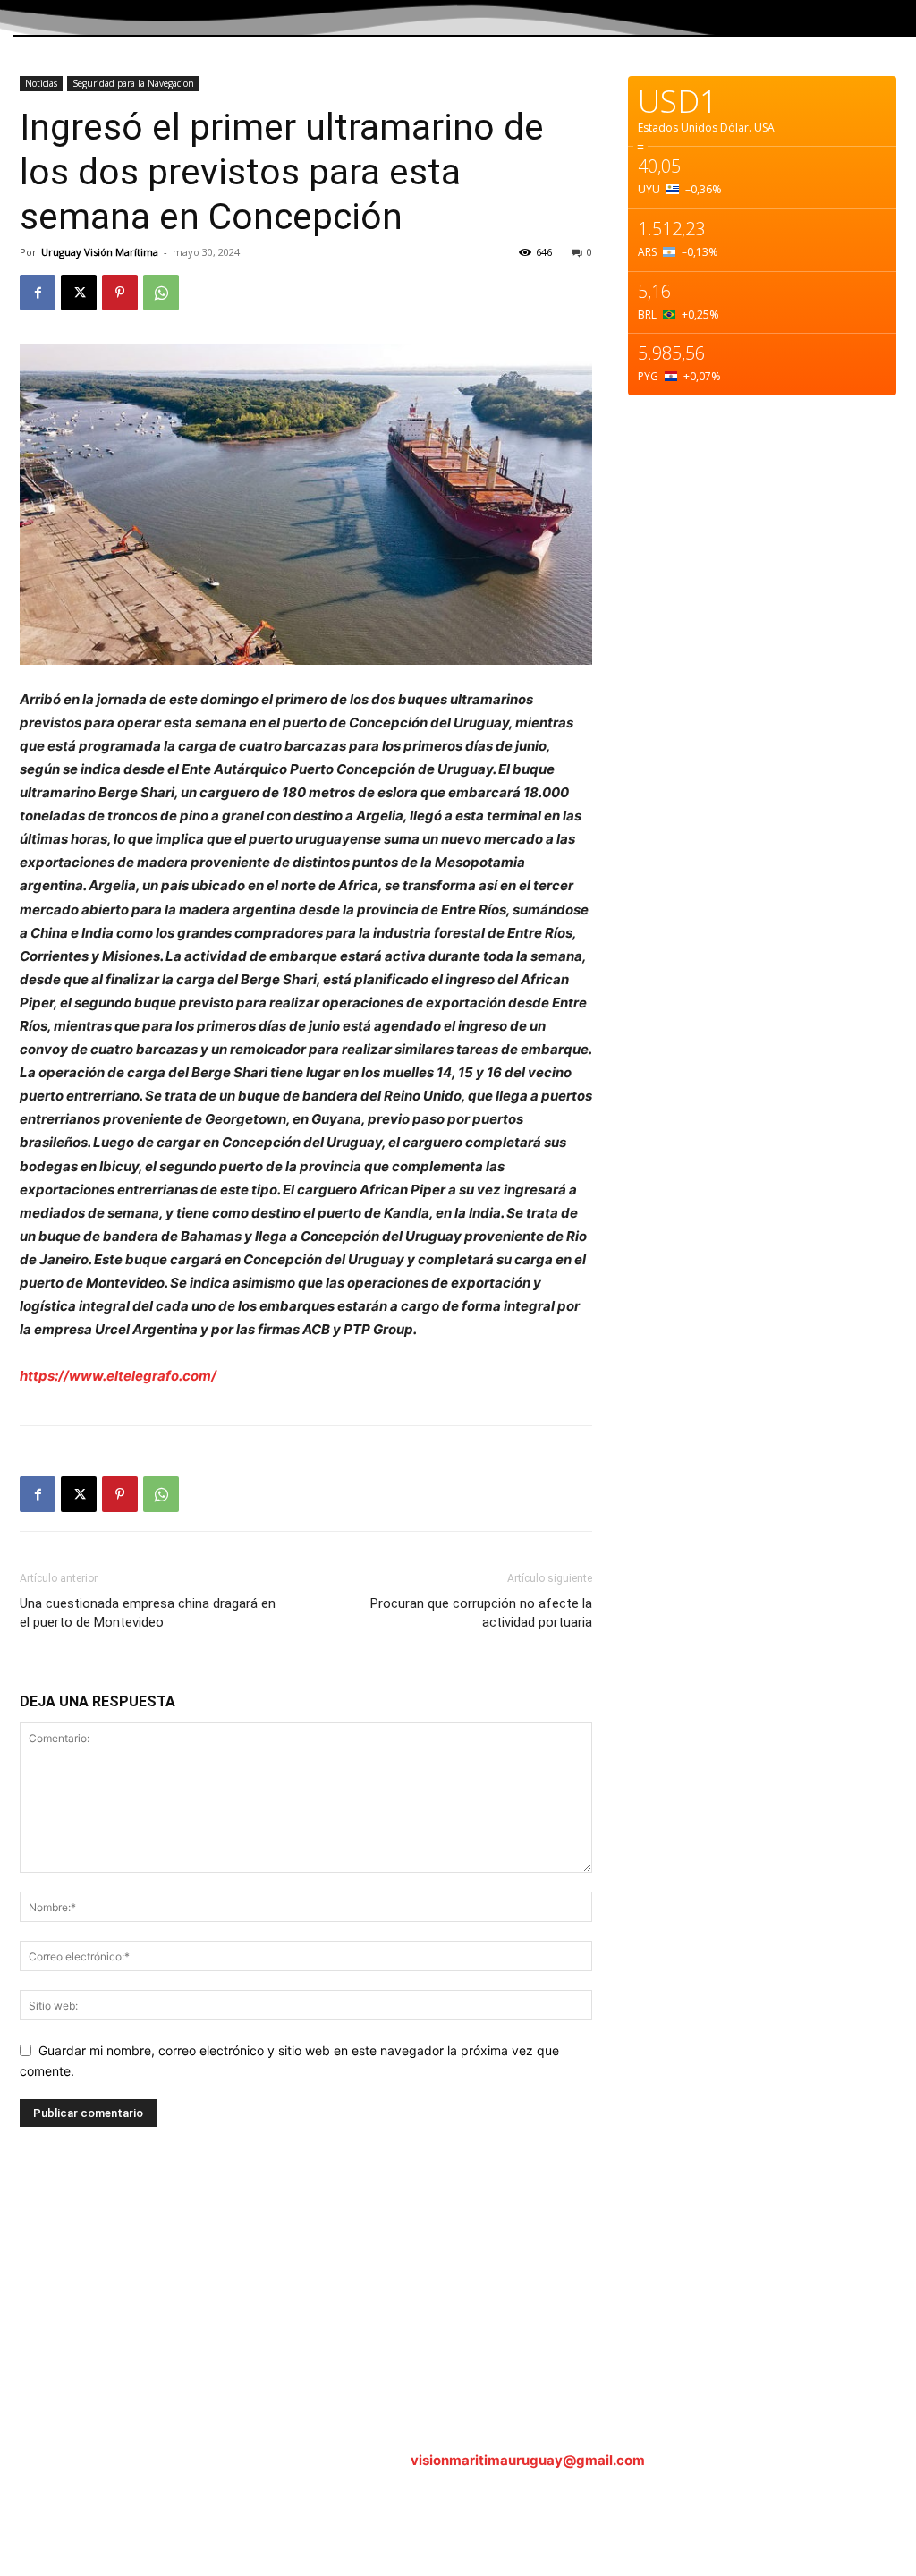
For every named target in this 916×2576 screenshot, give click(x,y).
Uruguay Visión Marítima (100, 252)
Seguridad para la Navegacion (133, 83)
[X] (79, 293)
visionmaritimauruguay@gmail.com (528, 2460)
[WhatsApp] (161, 293)
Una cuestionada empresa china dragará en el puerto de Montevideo (148, 1613)
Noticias (41, 83)
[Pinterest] (120, 293)
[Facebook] (38, 293)
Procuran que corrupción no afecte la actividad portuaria (481, 1613)
